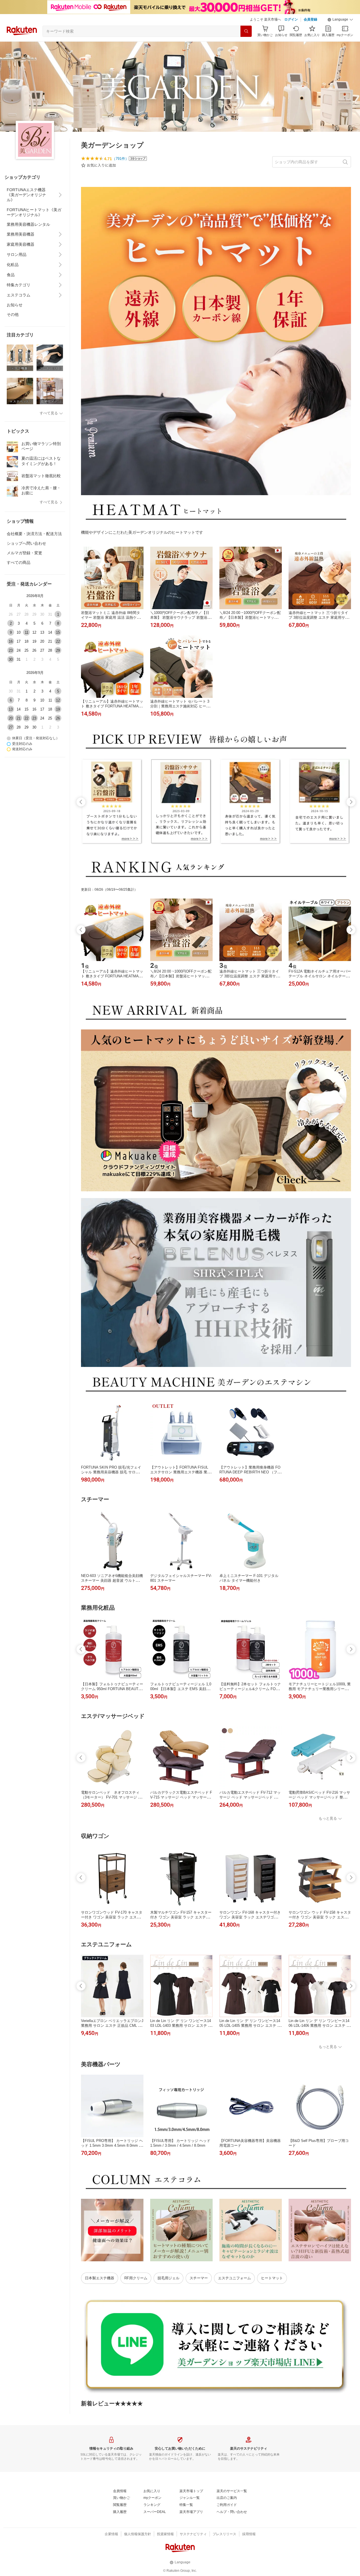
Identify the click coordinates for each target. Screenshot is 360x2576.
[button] (340, 20)
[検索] (246, 31)
